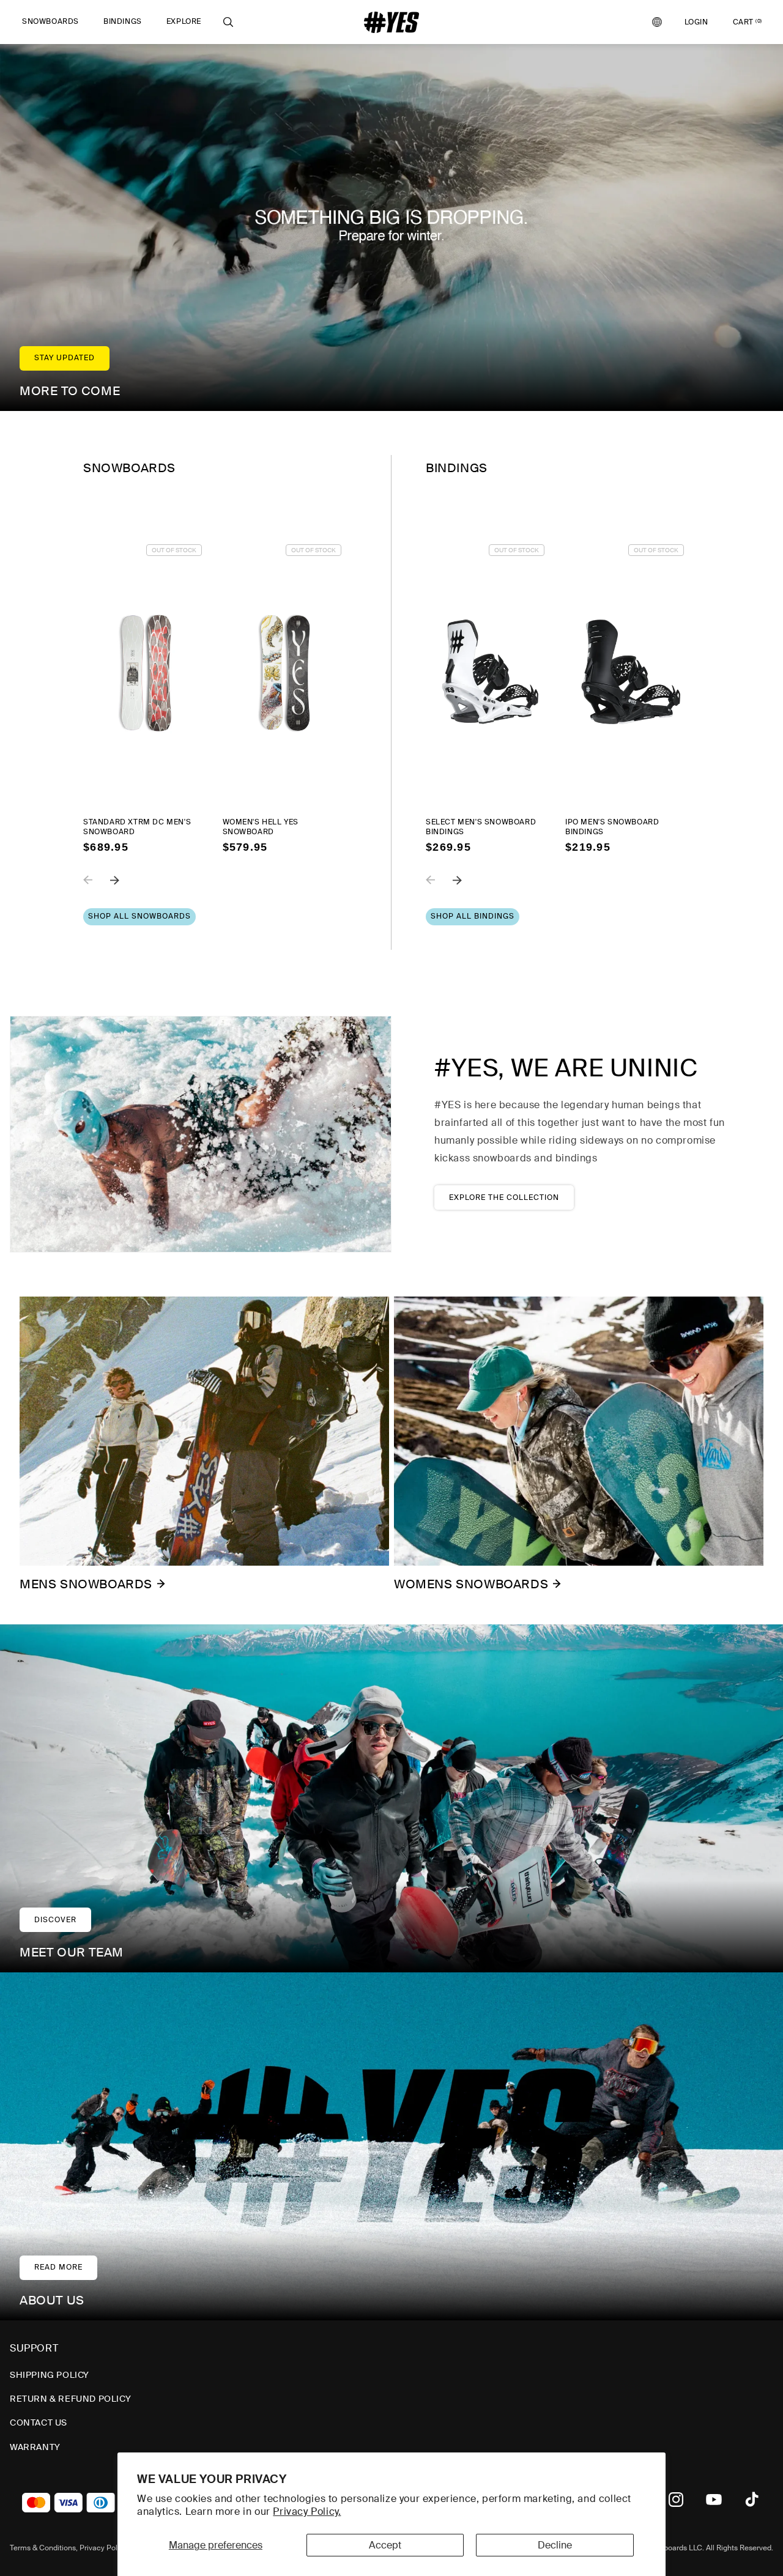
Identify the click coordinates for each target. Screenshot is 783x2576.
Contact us (39, 2422)
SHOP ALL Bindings (473, 916)
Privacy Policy (103, 2548)
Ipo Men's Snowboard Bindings (612, 827)
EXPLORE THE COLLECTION (504, 1197)
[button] (50, 22)
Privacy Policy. (307, 2511)
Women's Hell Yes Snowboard (261, 827)
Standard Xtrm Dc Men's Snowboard (137, 827)
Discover (55, 1920)
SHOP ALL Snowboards (139, 916)
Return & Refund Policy (70, 2399)
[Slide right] (124, 889)
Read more (58, 2267)
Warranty (35, 2447)
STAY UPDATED (65, 358)
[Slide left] (97, 889)
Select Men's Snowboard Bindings (481, 827)
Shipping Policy (50, 2375)
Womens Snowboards (471, 1584)
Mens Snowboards (86, 1584)
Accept (385, 2545)
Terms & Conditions (43, 2548)
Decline (555, 2545)
